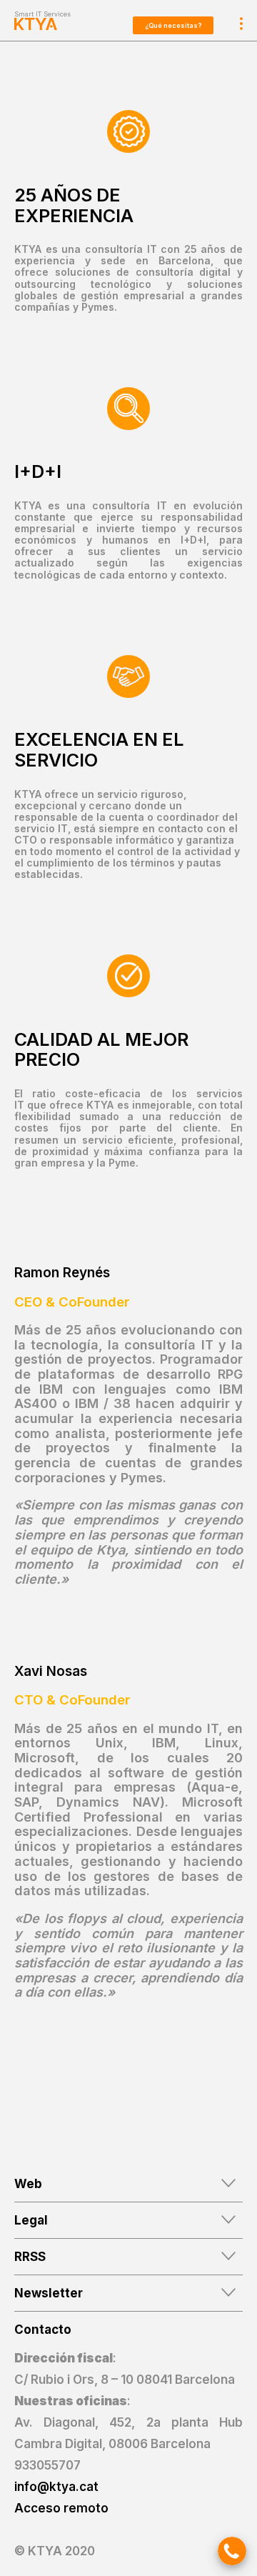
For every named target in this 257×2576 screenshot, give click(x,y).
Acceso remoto (61, 2508)
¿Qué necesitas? (173, 25)
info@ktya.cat (56, 2487)
